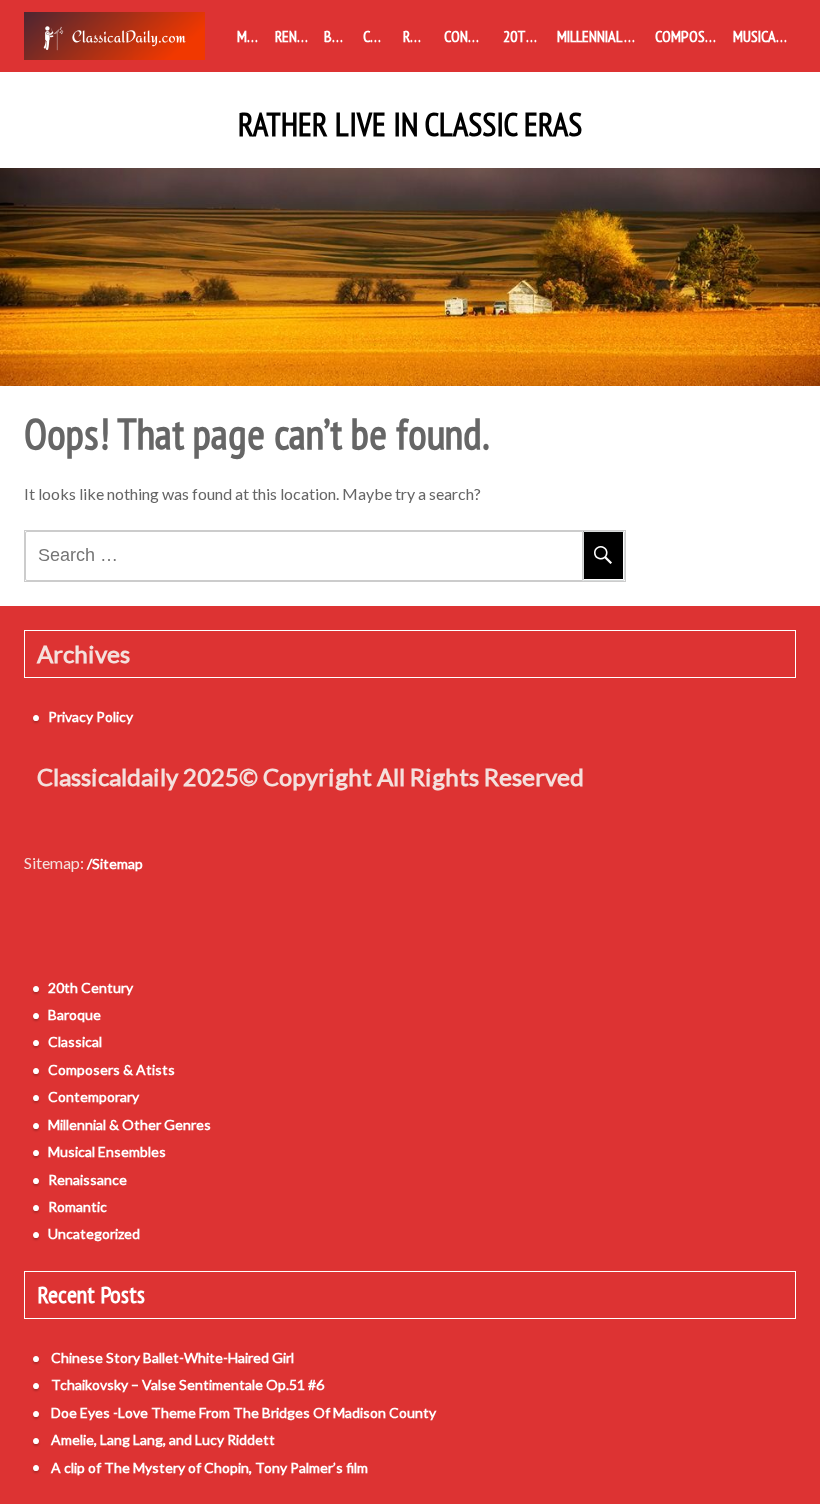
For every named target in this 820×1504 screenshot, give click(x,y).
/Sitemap (115, 863)
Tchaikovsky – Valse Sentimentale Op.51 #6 (187, 1384)
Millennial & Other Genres (602, 36)
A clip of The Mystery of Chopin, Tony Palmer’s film (209, 1467)
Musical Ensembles (764, 36)
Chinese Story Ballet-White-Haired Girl (172, 1357)
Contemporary (469, 36)
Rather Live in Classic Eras (410, 125)
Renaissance (296, 36)
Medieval (252, 36)
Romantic (419, 36)
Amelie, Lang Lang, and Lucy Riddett (163, 1439)
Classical (379, 36)
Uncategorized (94, 1233)
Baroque (339, 36)
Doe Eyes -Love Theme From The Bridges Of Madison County (243, 1412)
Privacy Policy (90, 716)
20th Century (526, 36)
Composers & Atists (690, 36)
